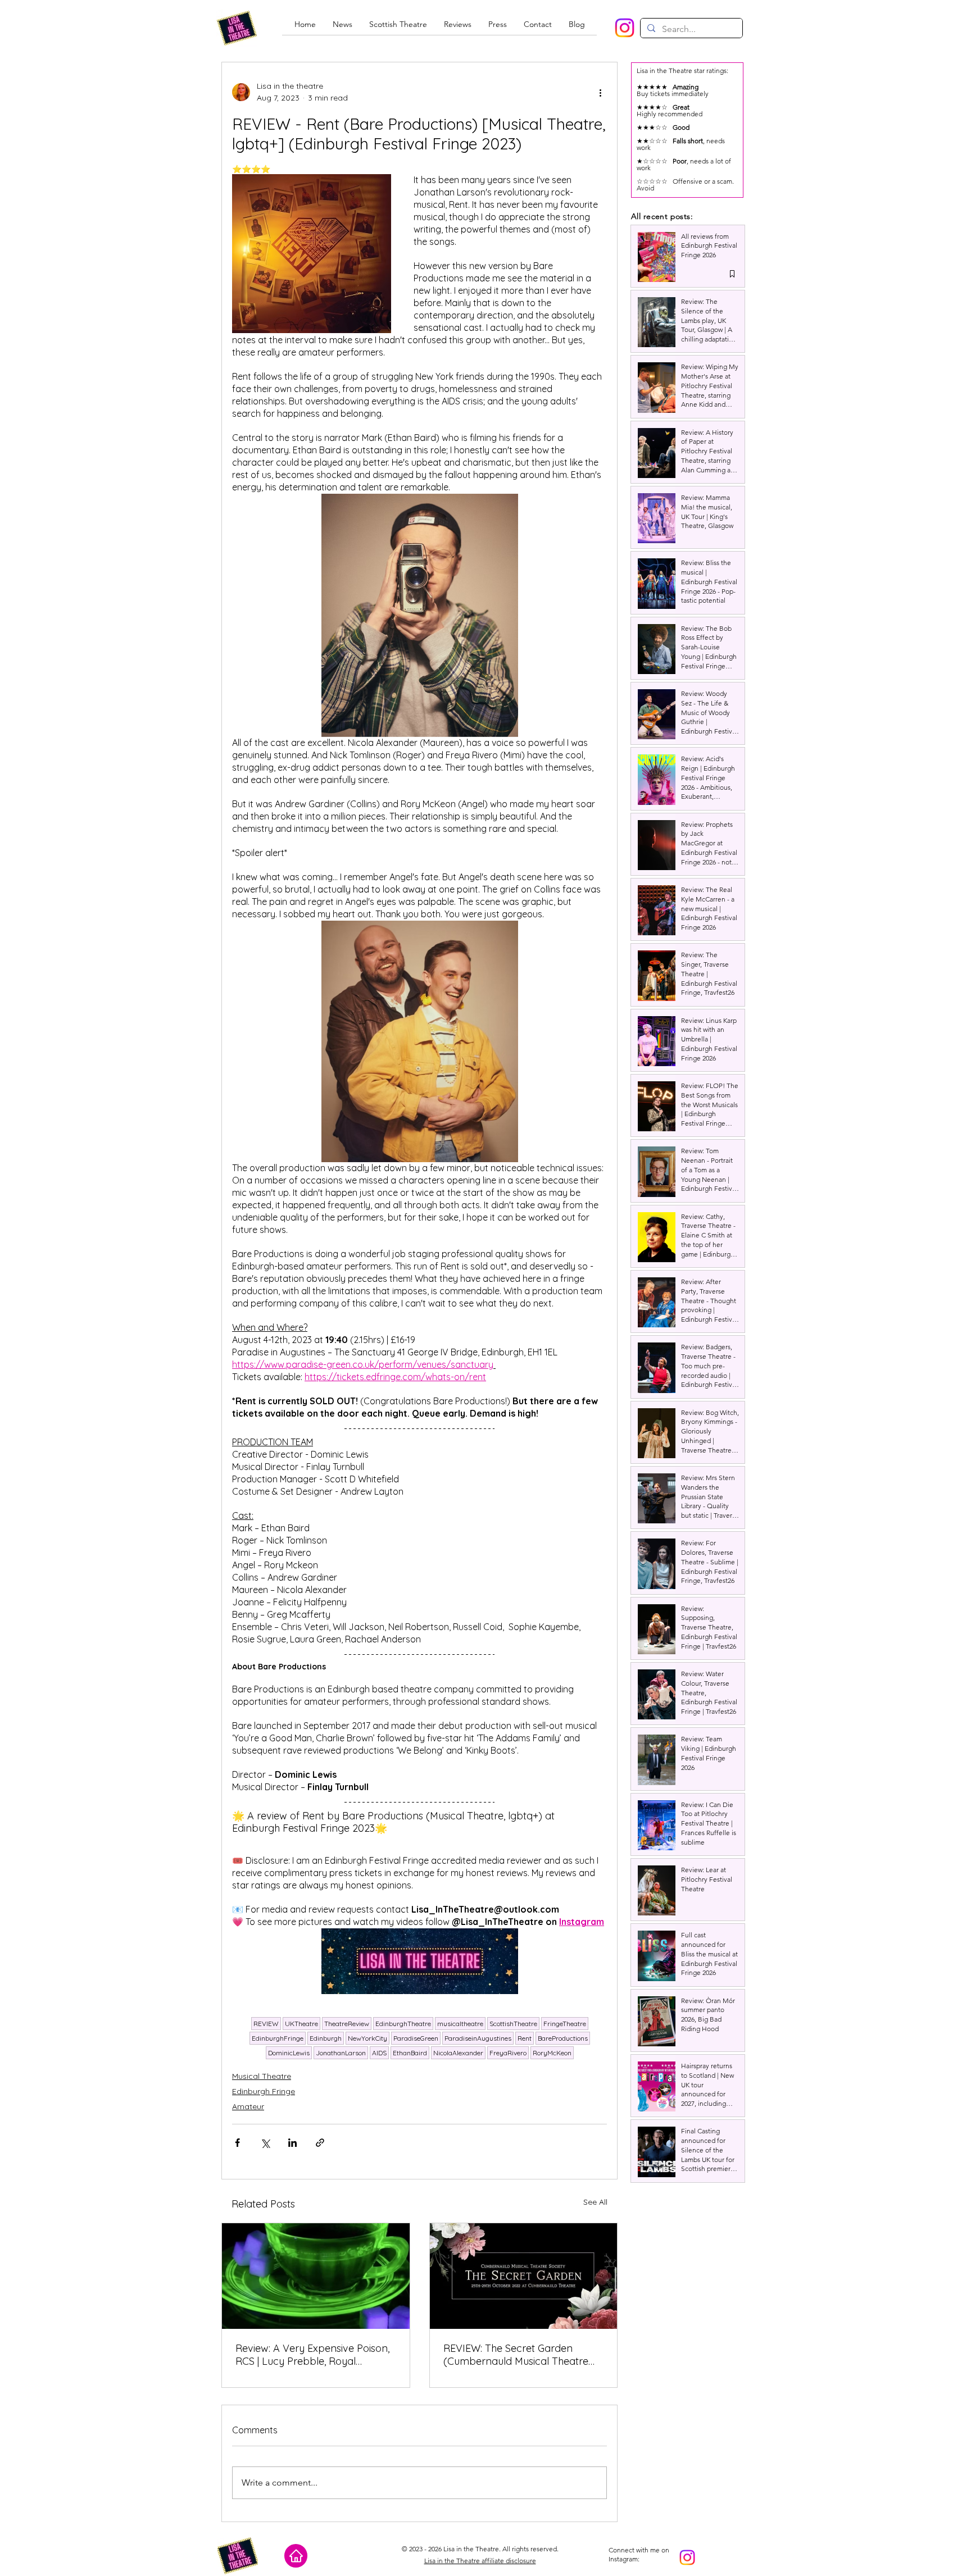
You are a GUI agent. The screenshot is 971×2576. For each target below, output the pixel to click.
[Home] (296, 2556)
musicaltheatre (460, 2024)
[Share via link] (320, 2143)
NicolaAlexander (458, 2053)
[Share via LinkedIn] (292, 2143)
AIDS (379, 2053)
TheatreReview (347, 2024)
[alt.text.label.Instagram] (625, 28)
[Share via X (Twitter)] (265, 2143)
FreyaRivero (508, 2053)
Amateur (248, 2106)
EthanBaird (410, 2053)
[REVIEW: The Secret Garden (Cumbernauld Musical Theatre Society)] (524, 2276)
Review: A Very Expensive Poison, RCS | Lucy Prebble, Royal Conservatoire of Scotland (312, 2355)
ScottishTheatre (513, 2024)
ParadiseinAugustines (478, 2038)
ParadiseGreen (416, 2038)
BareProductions (563, 2038)
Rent (525, 2038)
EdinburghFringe (278, 2038)
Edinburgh (326, 2038)
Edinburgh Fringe (264, 2091)
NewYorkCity (367, 2038)
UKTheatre (301, 2024)
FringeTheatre (565, 2024)
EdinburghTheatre (403, 2024)
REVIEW (266, 2024)
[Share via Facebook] (237, 2143)
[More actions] (600, 92)
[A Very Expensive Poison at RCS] (316, 2276)
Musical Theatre (262, 2076)
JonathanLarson (341, 2053)
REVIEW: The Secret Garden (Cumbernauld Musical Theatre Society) (516, 2355)
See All (595, 2202)
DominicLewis (289, 2053)
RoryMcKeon (552, 2053)
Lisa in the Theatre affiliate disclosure (480, 2561)
